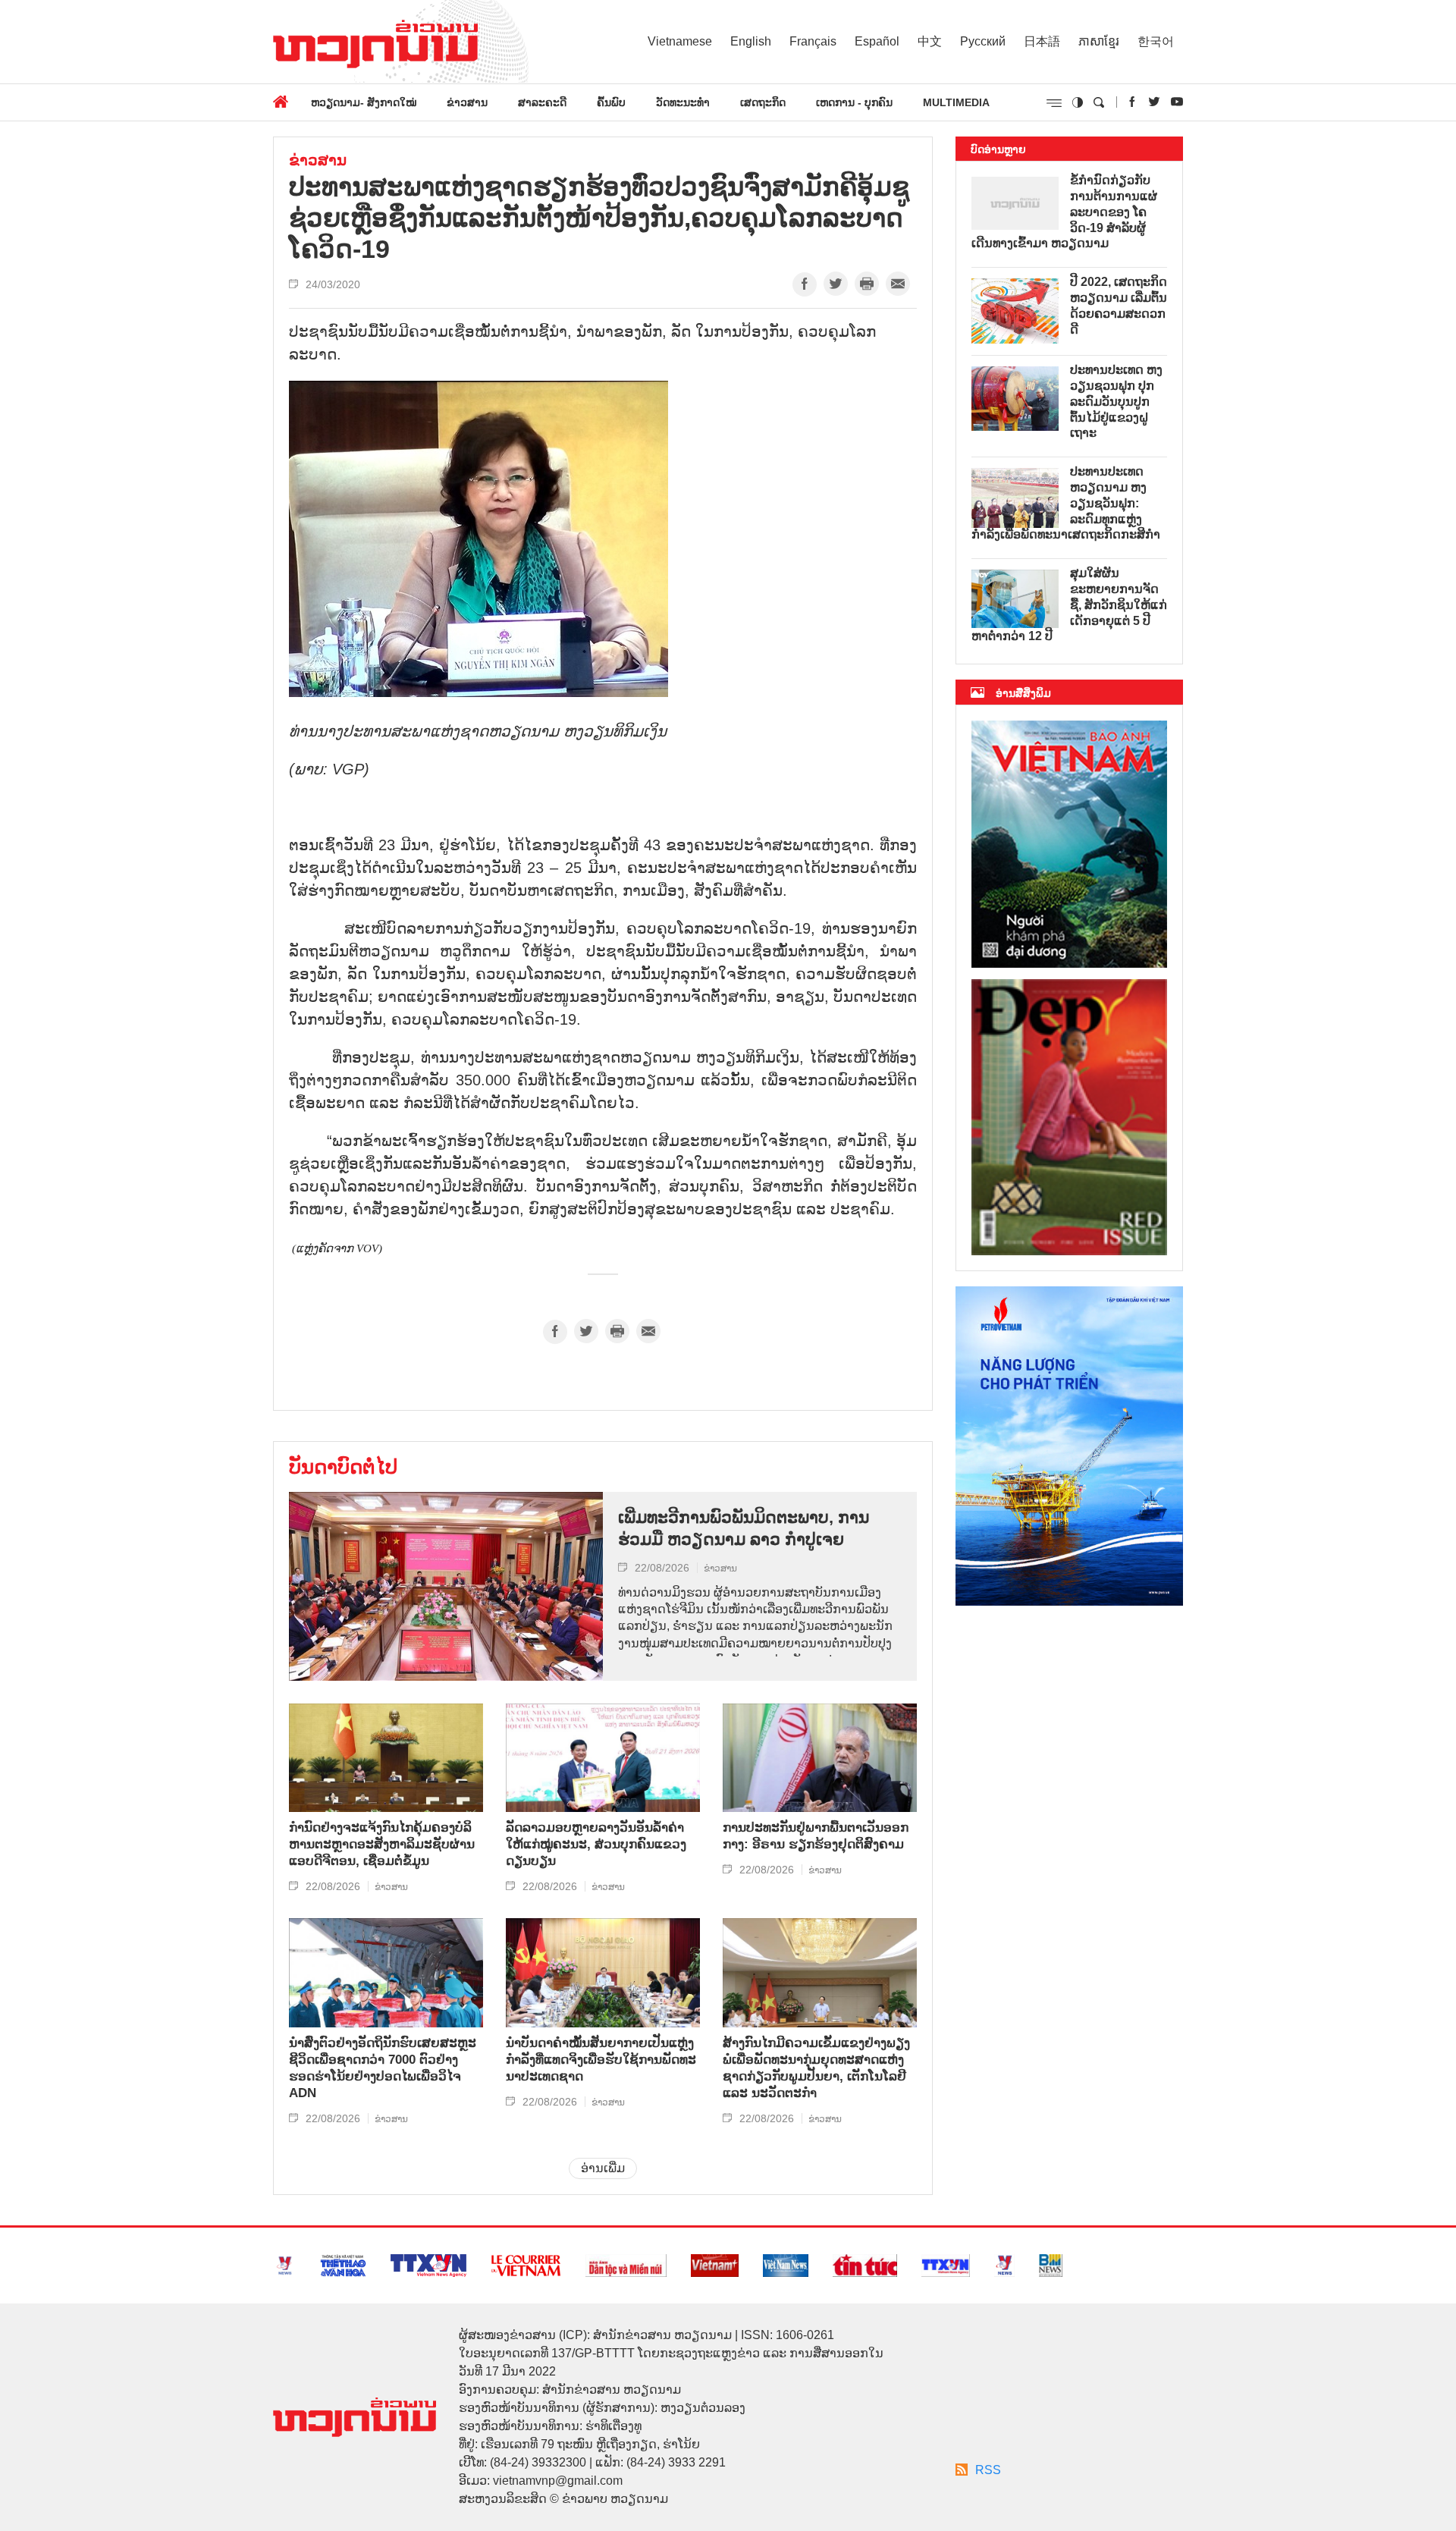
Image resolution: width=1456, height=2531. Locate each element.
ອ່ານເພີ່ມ (603, 2168)
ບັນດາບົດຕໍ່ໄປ (343, 1467)
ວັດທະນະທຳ (683, 102)
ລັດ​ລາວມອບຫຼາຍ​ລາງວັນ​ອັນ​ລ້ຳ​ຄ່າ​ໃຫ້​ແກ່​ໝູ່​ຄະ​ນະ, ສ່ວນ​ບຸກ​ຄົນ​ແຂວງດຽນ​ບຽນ (596, 1844)
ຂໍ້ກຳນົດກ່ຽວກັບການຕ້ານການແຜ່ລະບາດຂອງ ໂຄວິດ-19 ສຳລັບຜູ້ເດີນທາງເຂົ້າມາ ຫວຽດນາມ (1064, 212)
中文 (930, 41)
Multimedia (956, 102)
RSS (988, 2470)
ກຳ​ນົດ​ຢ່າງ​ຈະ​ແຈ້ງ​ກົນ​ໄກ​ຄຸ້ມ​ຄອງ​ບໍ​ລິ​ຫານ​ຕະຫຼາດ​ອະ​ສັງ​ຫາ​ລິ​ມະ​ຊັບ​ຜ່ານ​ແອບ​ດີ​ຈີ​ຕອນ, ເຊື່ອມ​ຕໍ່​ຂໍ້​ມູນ (382, 1844)
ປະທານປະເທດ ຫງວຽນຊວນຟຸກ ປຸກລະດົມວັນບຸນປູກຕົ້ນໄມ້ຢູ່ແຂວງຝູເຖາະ (1116, 401)
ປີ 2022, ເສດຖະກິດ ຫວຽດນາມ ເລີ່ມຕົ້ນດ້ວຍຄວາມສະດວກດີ (1119, 305)
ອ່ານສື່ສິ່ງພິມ (1023, 693)
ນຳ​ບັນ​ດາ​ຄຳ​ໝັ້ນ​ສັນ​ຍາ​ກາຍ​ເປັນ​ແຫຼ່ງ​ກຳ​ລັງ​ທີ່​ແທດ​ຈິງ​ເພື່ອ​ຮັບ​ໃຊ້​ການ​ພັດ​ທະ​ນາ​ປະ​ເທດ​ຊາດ (601, 2060)
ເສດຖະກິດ (763, 102)
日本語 (1042, 41)
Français (813, 41)
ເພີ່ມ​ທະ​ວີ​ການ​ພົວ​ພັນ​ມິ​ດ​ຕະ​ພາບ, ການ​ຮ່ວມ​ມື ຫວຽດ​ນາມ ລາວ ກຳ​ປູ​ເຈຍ (744, 1528)
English (751, 41)
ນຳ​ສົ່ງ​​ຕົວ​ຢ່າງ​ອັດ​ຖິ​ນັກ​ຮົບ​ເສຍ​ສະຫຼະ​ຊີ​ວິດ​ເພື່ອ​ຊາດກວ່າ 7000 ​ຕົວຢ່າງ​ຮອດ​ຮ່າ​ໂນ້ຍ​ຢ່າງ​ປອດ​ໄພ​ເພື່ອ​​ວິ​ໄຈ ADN (383, 2068)
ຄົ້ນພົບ (611, 102)
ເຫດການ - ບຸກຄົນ (854, 102)
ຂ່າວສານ (467, 102)
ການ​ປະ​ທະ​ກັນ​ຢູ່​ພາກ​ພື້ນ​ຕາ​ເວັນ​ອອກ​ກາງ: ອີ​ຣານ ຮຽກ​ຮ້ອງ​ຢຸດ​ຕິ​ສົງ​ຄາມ (816, 1836)
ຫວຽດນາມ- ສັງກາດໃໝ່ (364, 102)
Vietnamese (680, 41)
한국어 (1156, 41)
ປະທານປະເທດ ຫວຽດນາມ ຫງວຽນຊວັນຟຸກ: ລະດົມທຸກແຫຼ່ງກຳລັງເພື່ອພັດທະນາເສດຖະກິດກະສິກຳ (1066, 503)
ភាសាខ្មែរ (1099, 41)
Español (877, 41)
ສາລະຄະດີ (542, 102)
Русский (983, 41)
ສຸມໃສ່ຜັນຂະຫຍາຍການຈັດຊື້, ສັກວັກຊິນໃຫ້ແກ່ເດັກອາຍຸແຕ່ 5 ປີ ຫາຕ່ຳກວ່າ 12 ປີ (1069, 604)
